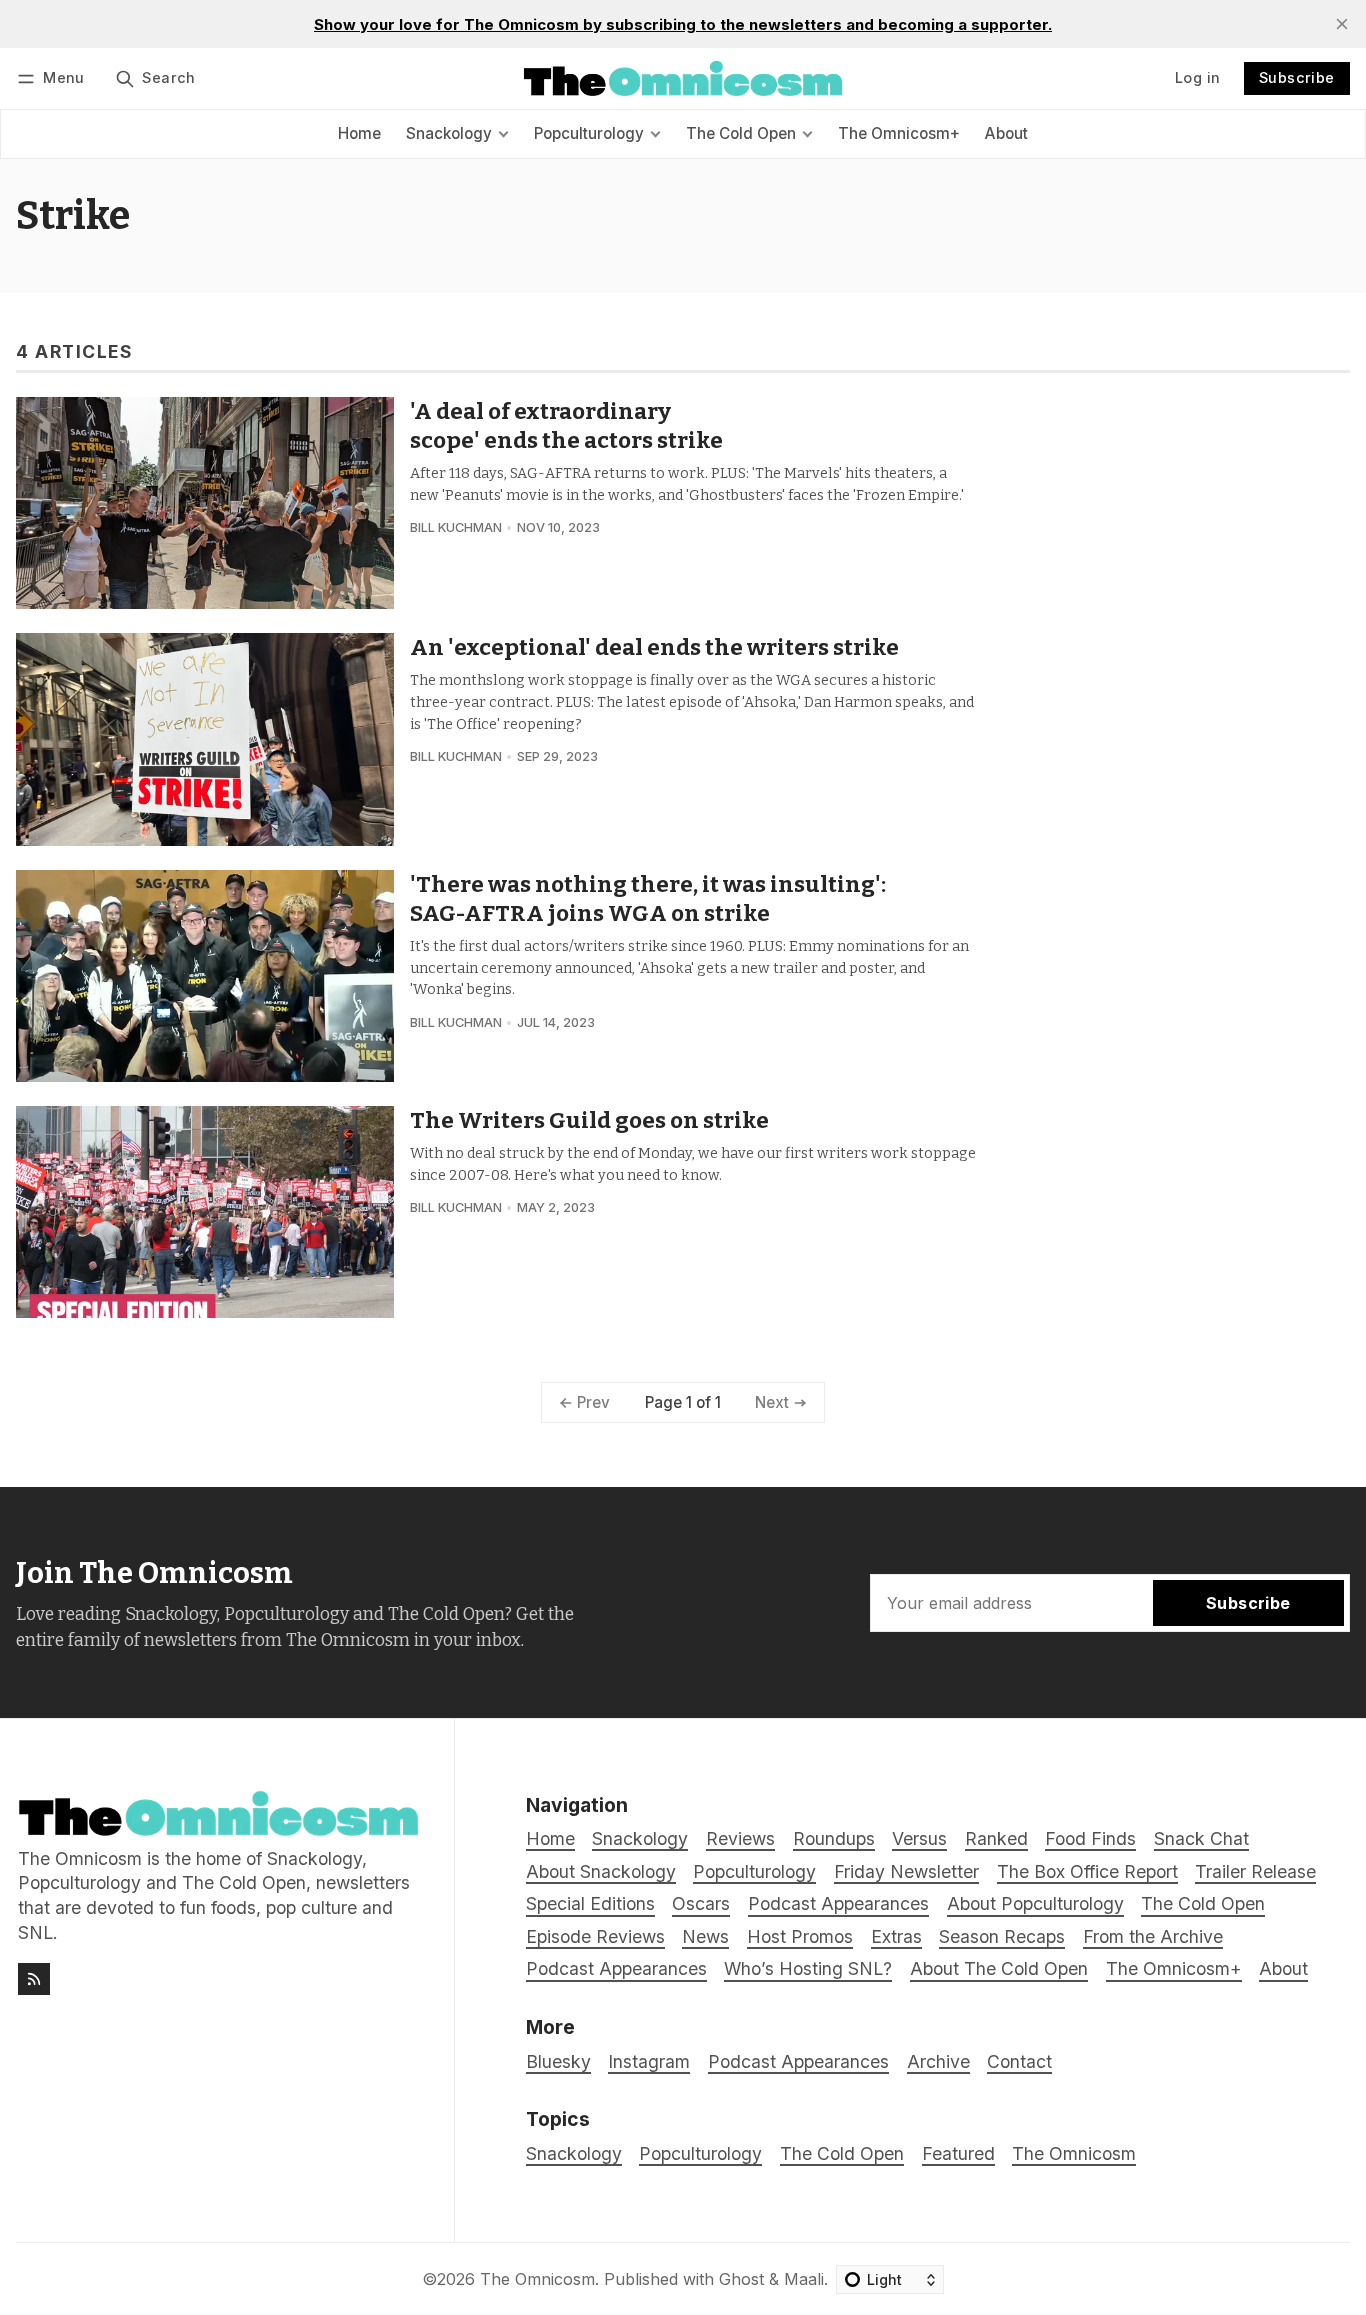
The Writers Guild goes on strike (589, 1120)
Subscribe (1297, 77)
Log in (1197, 77)
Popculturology (700, 2153)
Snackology (574, 2153)
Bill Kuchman (456, 527)
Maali (804, 2279)
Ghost (741, 2279)
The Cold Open (842, 2153)
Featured (958, 2153)
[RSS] (34, 1979)
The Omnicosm (1074, 2153)
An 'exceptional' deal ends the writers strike (654, 647)
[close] (1342, 24)
